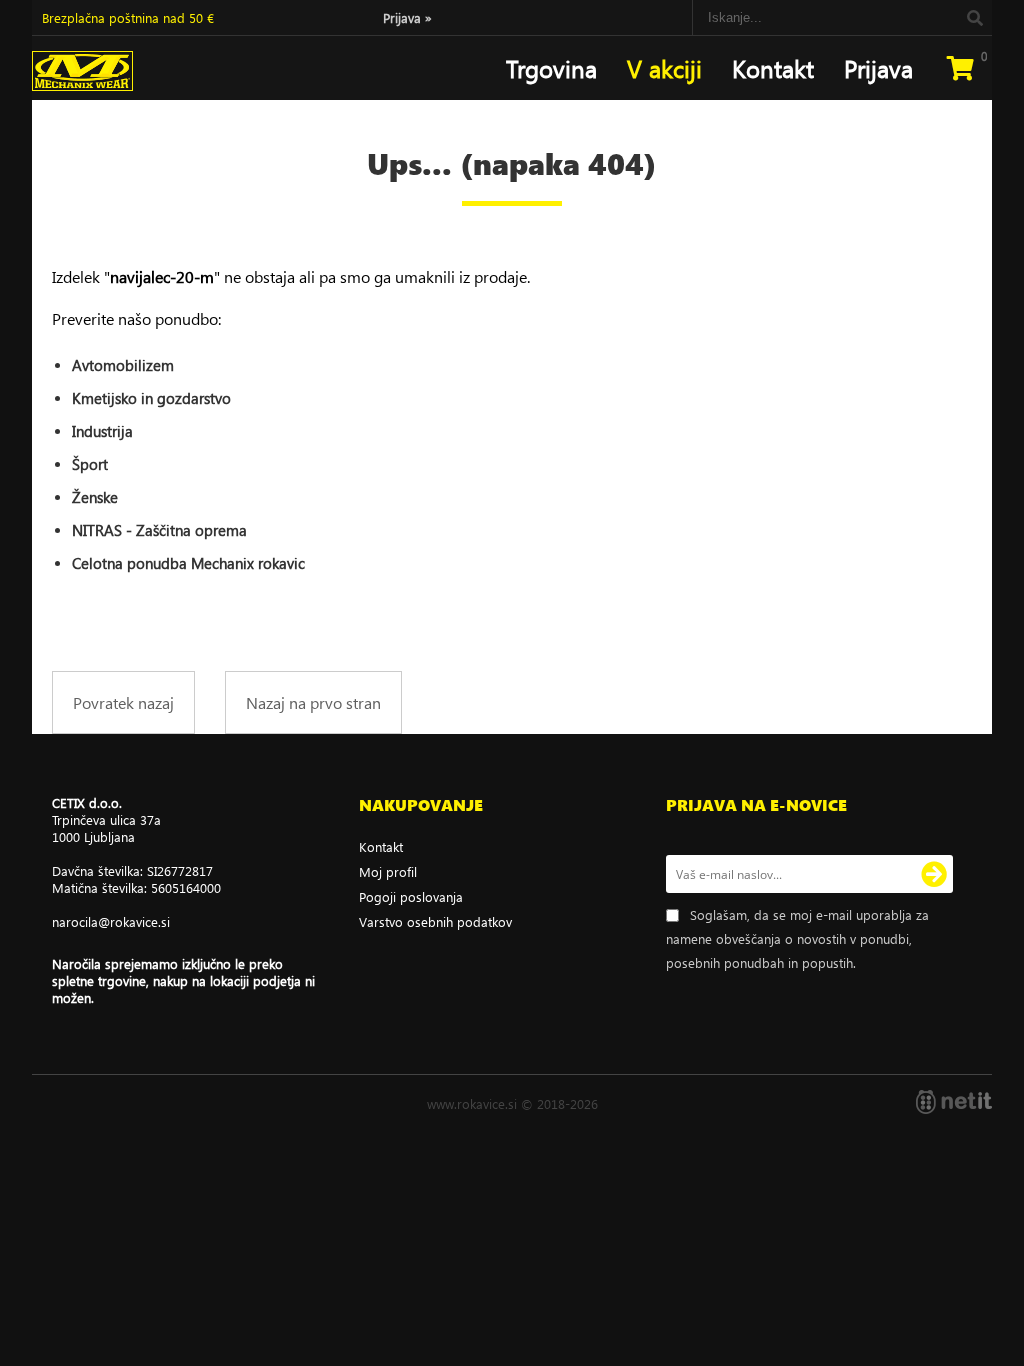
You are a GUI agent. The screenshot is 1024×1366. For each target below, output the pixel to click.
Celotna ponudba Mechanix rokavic (188, 563)
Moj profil (388, 871)
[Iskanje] (974, 17)
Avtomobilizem (123, 365)
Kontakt (773, 68)
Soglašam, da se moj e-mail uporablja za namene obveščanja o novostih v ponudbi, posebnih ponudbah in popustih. (797, 938)
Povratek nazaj (123, 702)
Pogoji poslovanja (411, 896)
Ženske (95, 497)
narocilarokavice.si (111, 921)
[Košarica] (960, 68)
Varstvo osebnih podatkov (435, 921)
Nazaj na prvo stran (313, 702)
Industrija (102, 431)
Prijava (407, 17)
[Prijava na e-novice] (934, 874)
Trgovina (551, 68)
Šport (90, 464)
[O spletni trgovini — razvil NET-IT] (954, 1102)
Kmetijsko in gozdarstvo (151, 398)
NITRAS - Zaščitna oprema (159, 530)
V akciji (664, 68)
